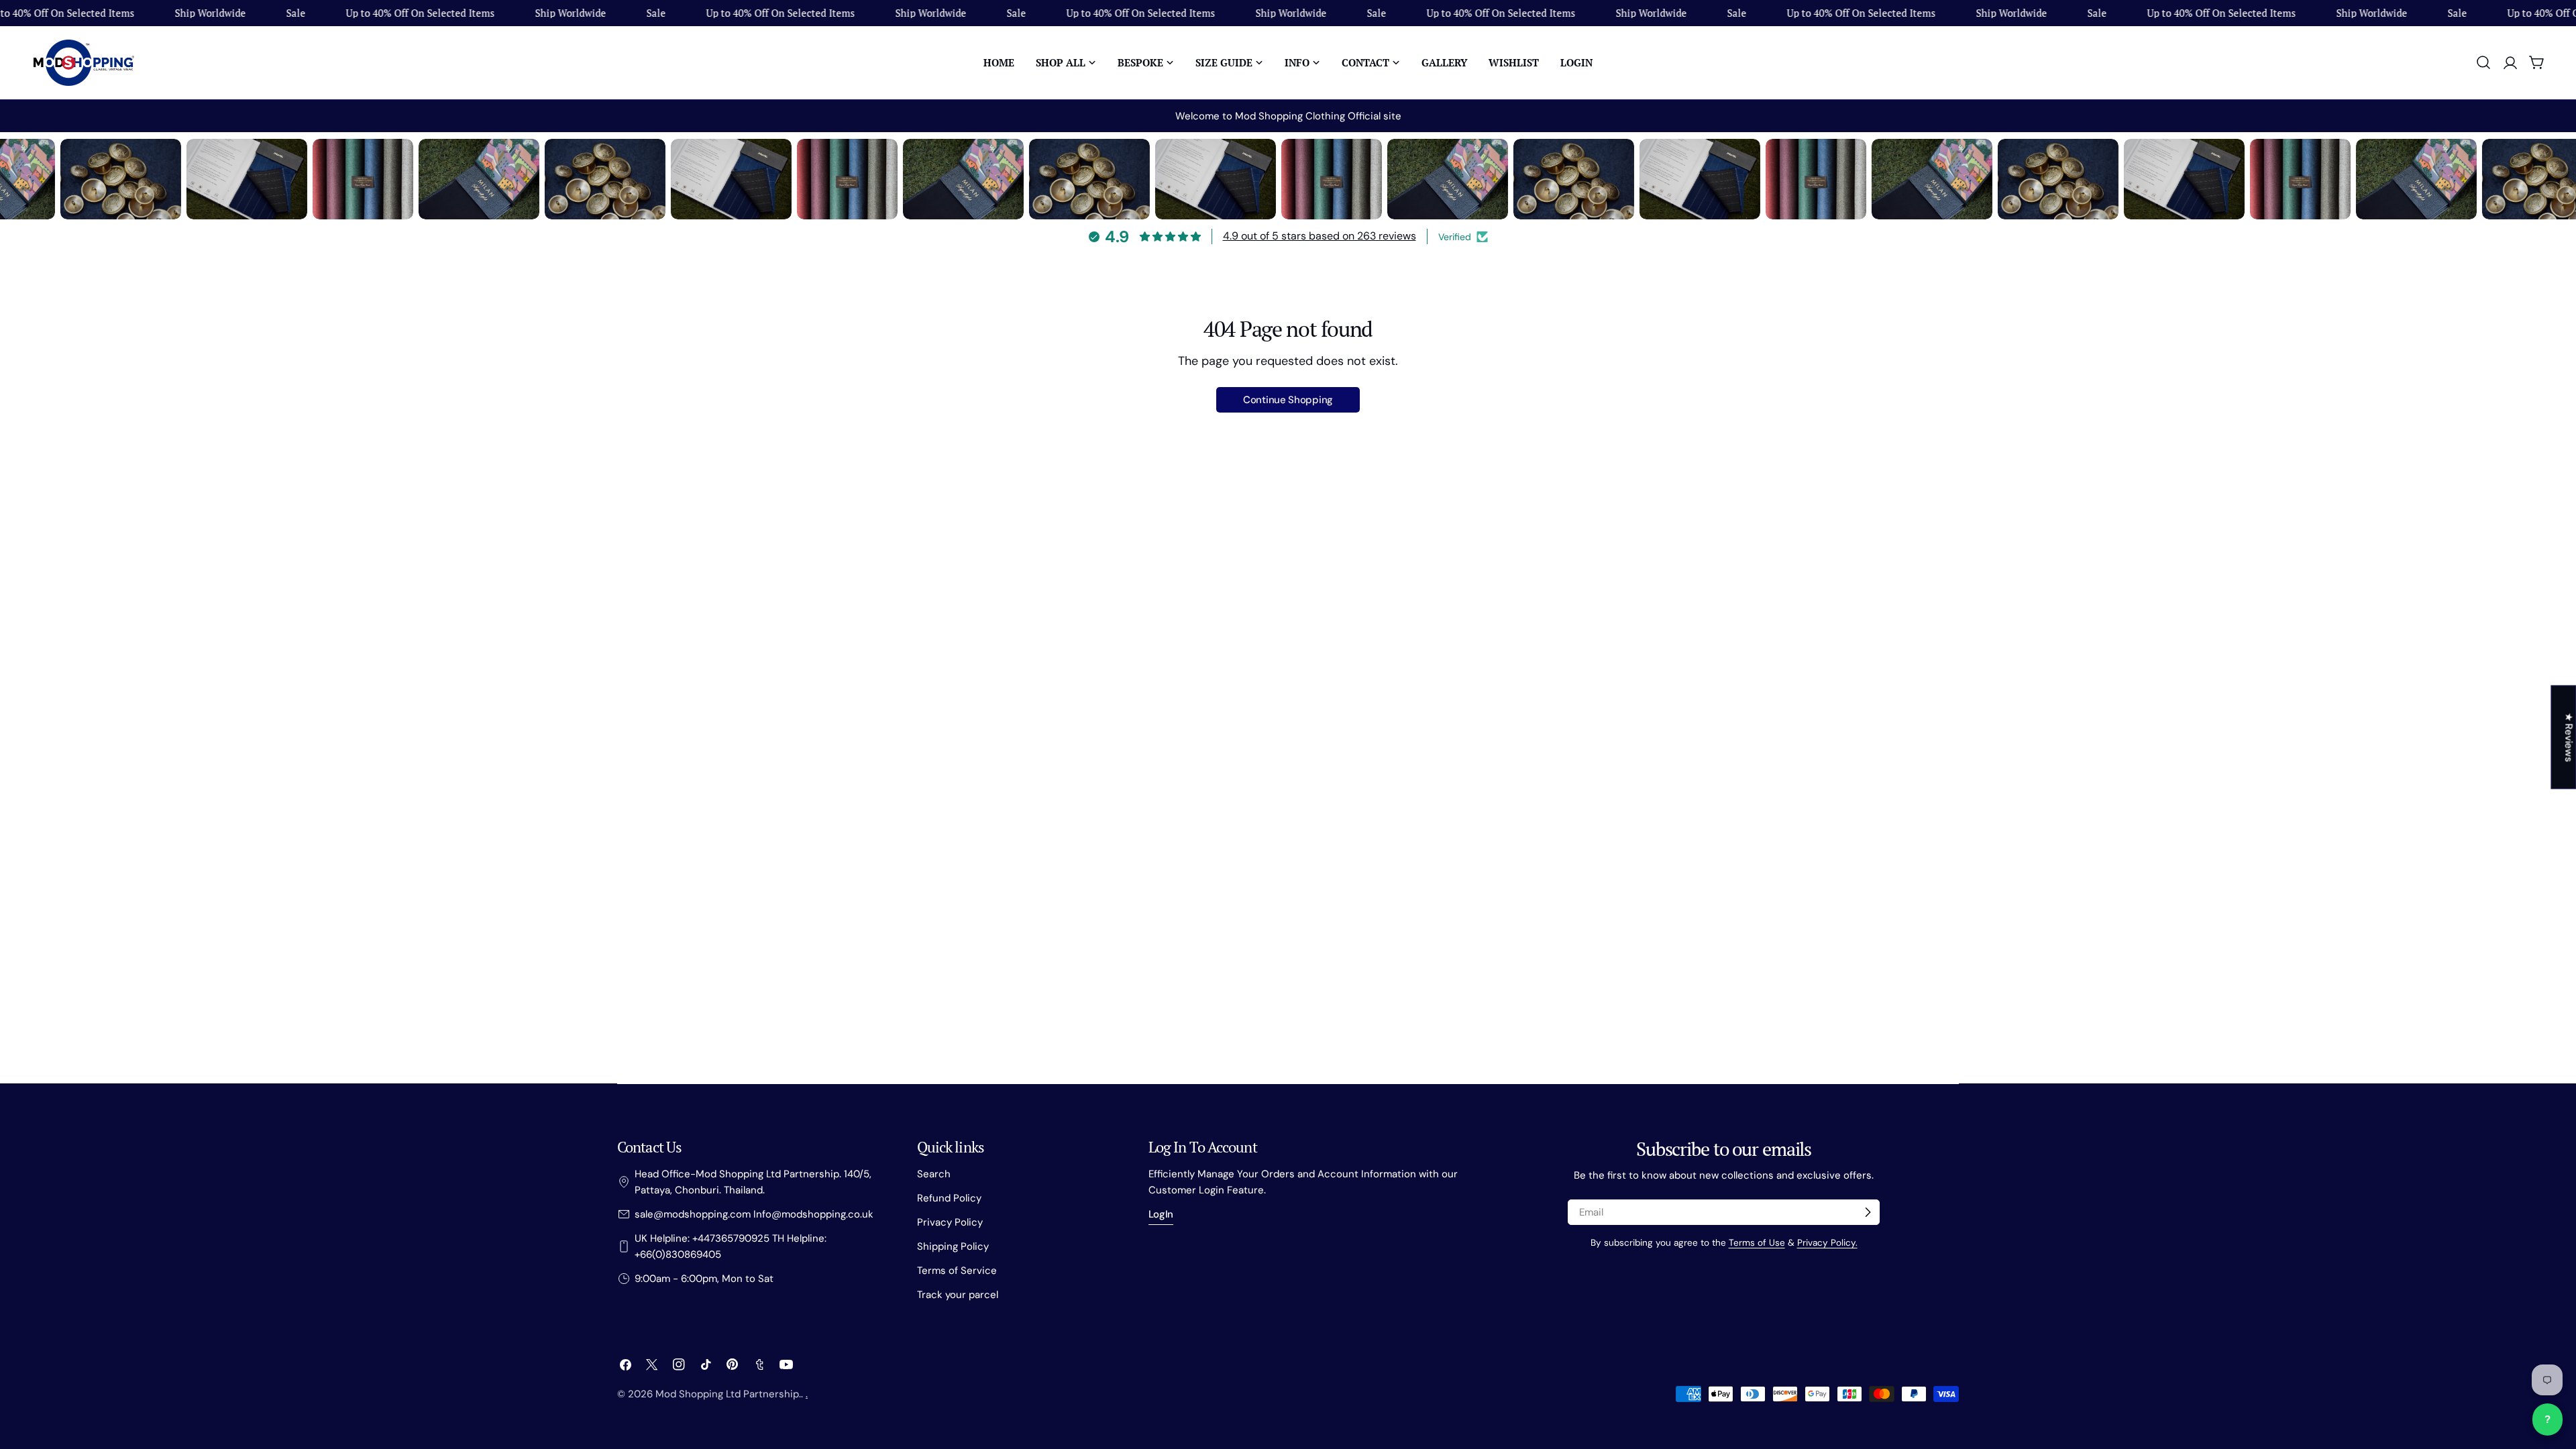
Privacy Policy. (1827, 1243)
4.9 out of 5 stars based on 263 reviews (1320, 236)
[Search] (2483, 62)
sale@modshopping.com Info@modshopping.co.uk (754, 1214)
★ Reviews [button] (2569, 737)
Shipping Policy (953, 1246)
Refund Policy (949, 1198)
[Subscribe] (1868, 1212)
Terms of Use (1757, 1243)
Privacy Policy (950, 1222)
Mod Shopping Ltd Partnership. (728, 1394)
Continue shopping (1288, 400)
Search (934, 1174)
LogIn (1161, 1214)
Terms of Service (957, 1271)
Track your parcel (958, 1295)
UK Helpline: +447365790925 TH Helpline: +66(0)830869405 (731, 1246)
